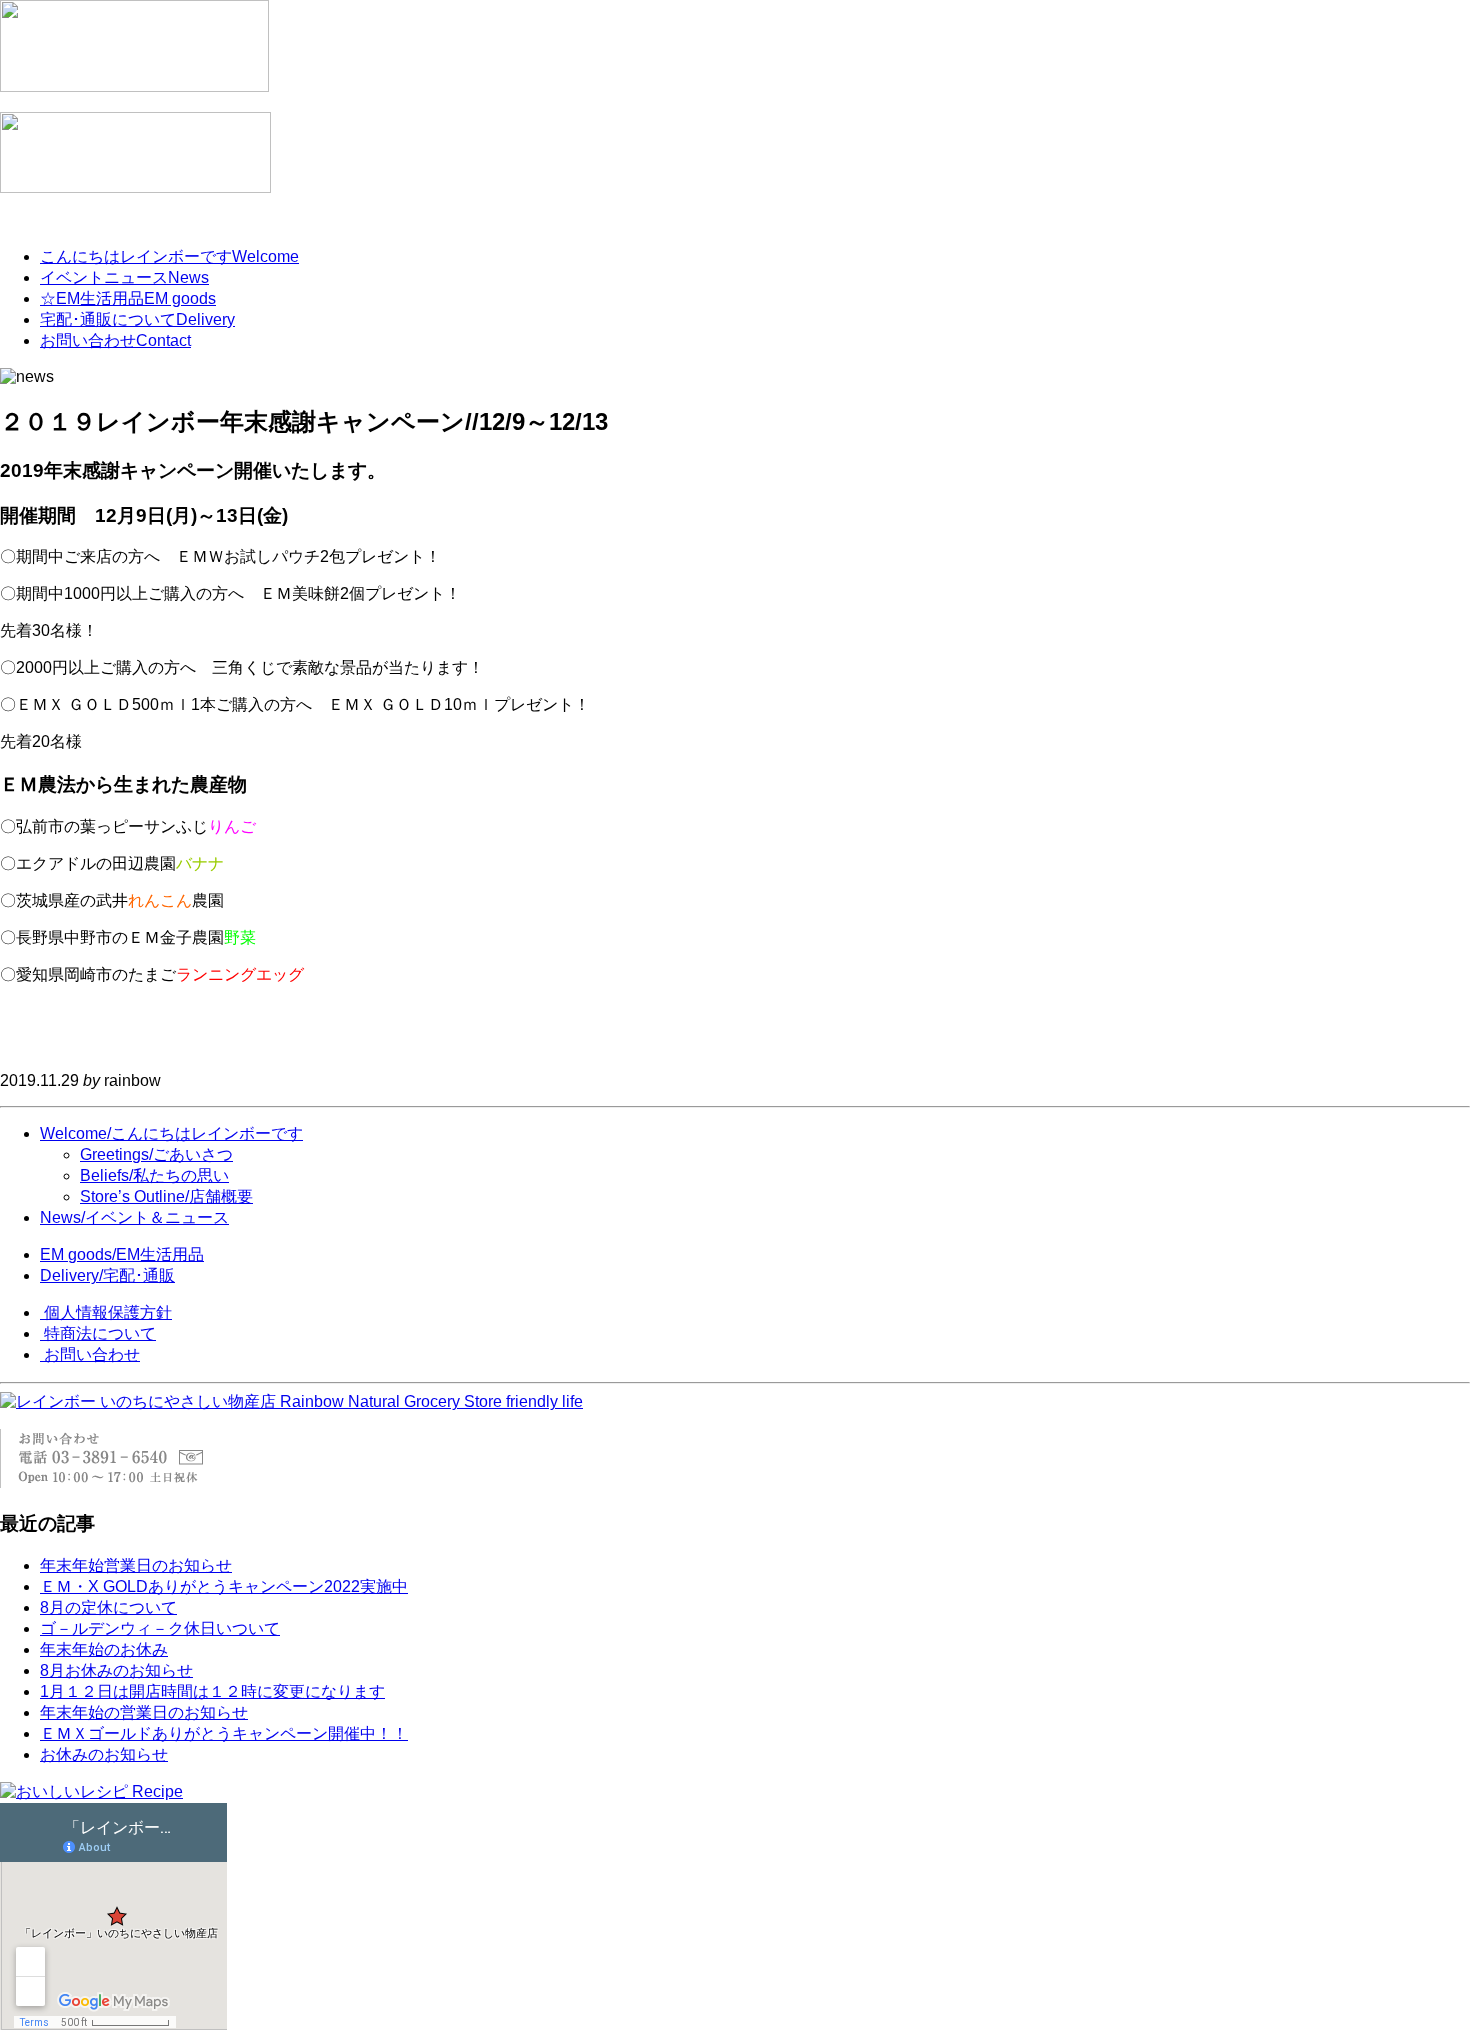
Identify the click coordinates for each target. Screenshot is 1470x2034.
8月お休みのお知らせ (116, 1670)
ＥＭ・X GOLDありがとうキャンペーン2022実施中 (224, 1586)
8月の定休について (108, 1607)
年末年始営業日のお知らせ (136, 1565)
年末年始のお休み (104, 1649)
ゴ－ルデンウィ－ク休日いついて (160, 1628)
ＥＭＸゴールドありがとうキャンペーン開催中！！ (224, 1733)
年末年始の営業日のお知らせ (144, 1712)
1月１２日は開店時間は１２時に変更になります (212, 1691)
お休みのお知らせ (104, 1754)
